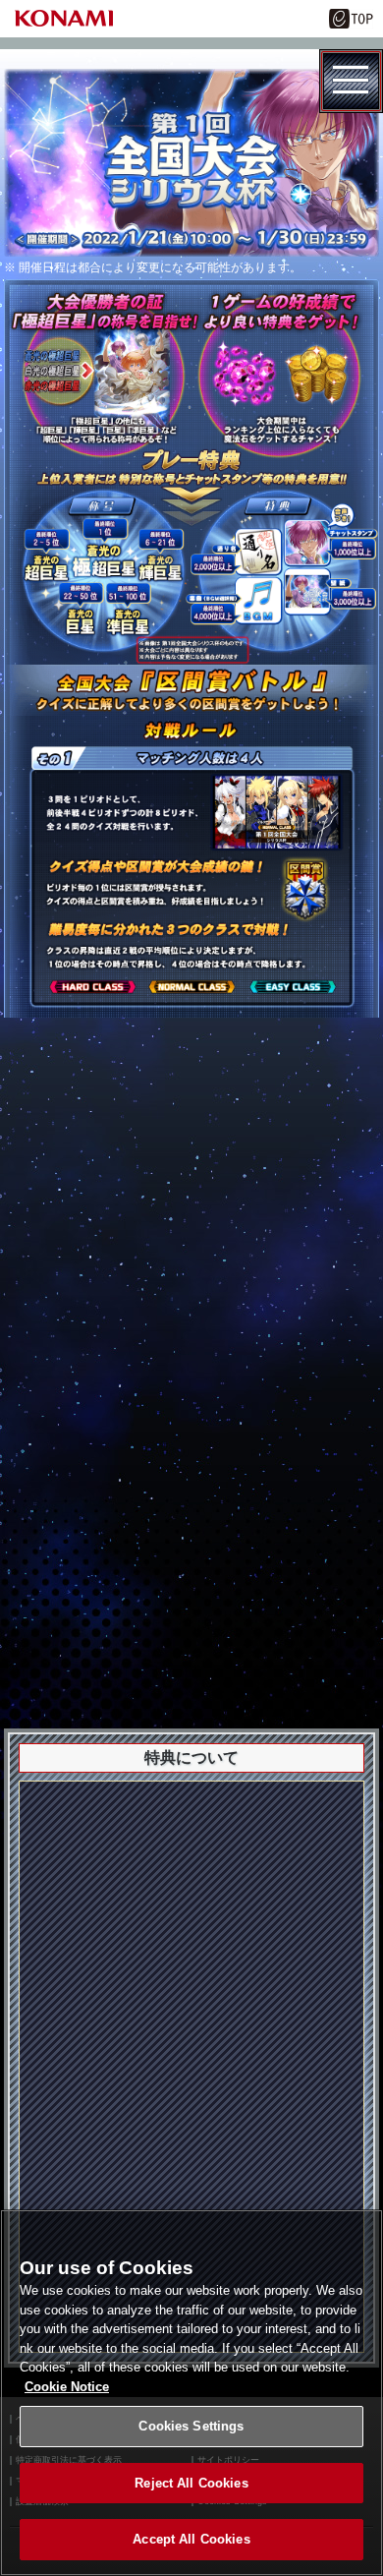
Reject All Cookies (191, 2483)
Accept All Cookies (191, 2539)
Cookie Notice (67, 2387)
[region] (191, 2393)
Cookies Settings (191, 2426)
